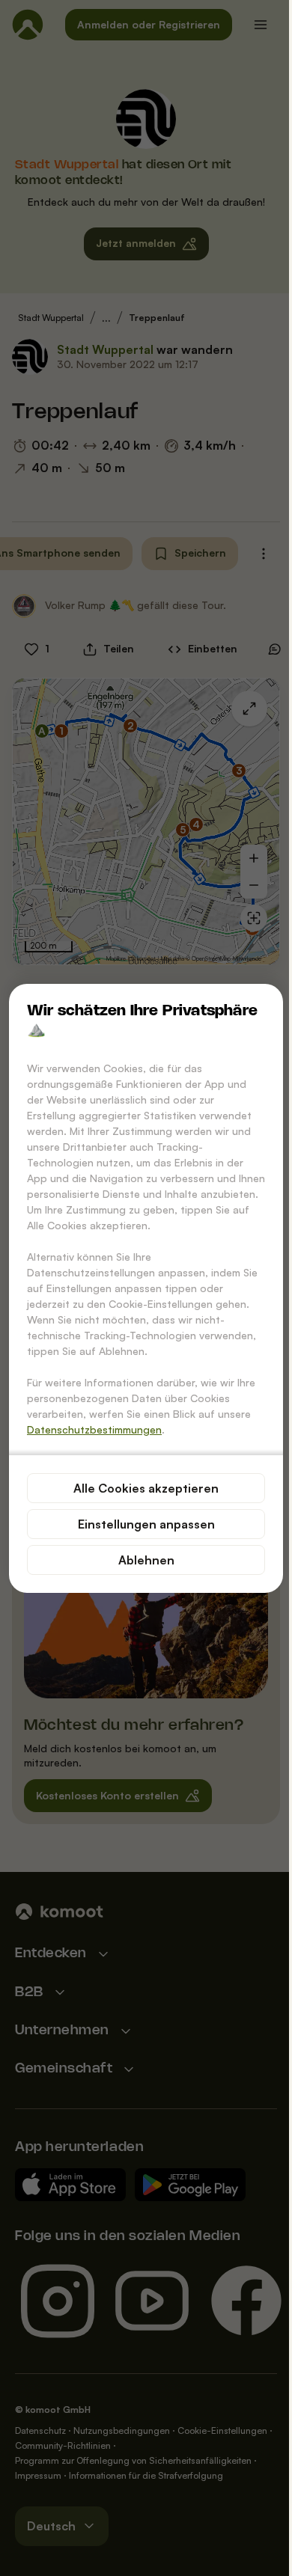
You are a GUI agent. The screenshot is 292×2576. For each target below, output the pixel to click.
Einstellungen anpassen (146, 1524)
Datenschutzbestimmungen (94, 1429)
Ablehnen (146, 1560)
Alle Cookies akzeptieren (146, 1488)
